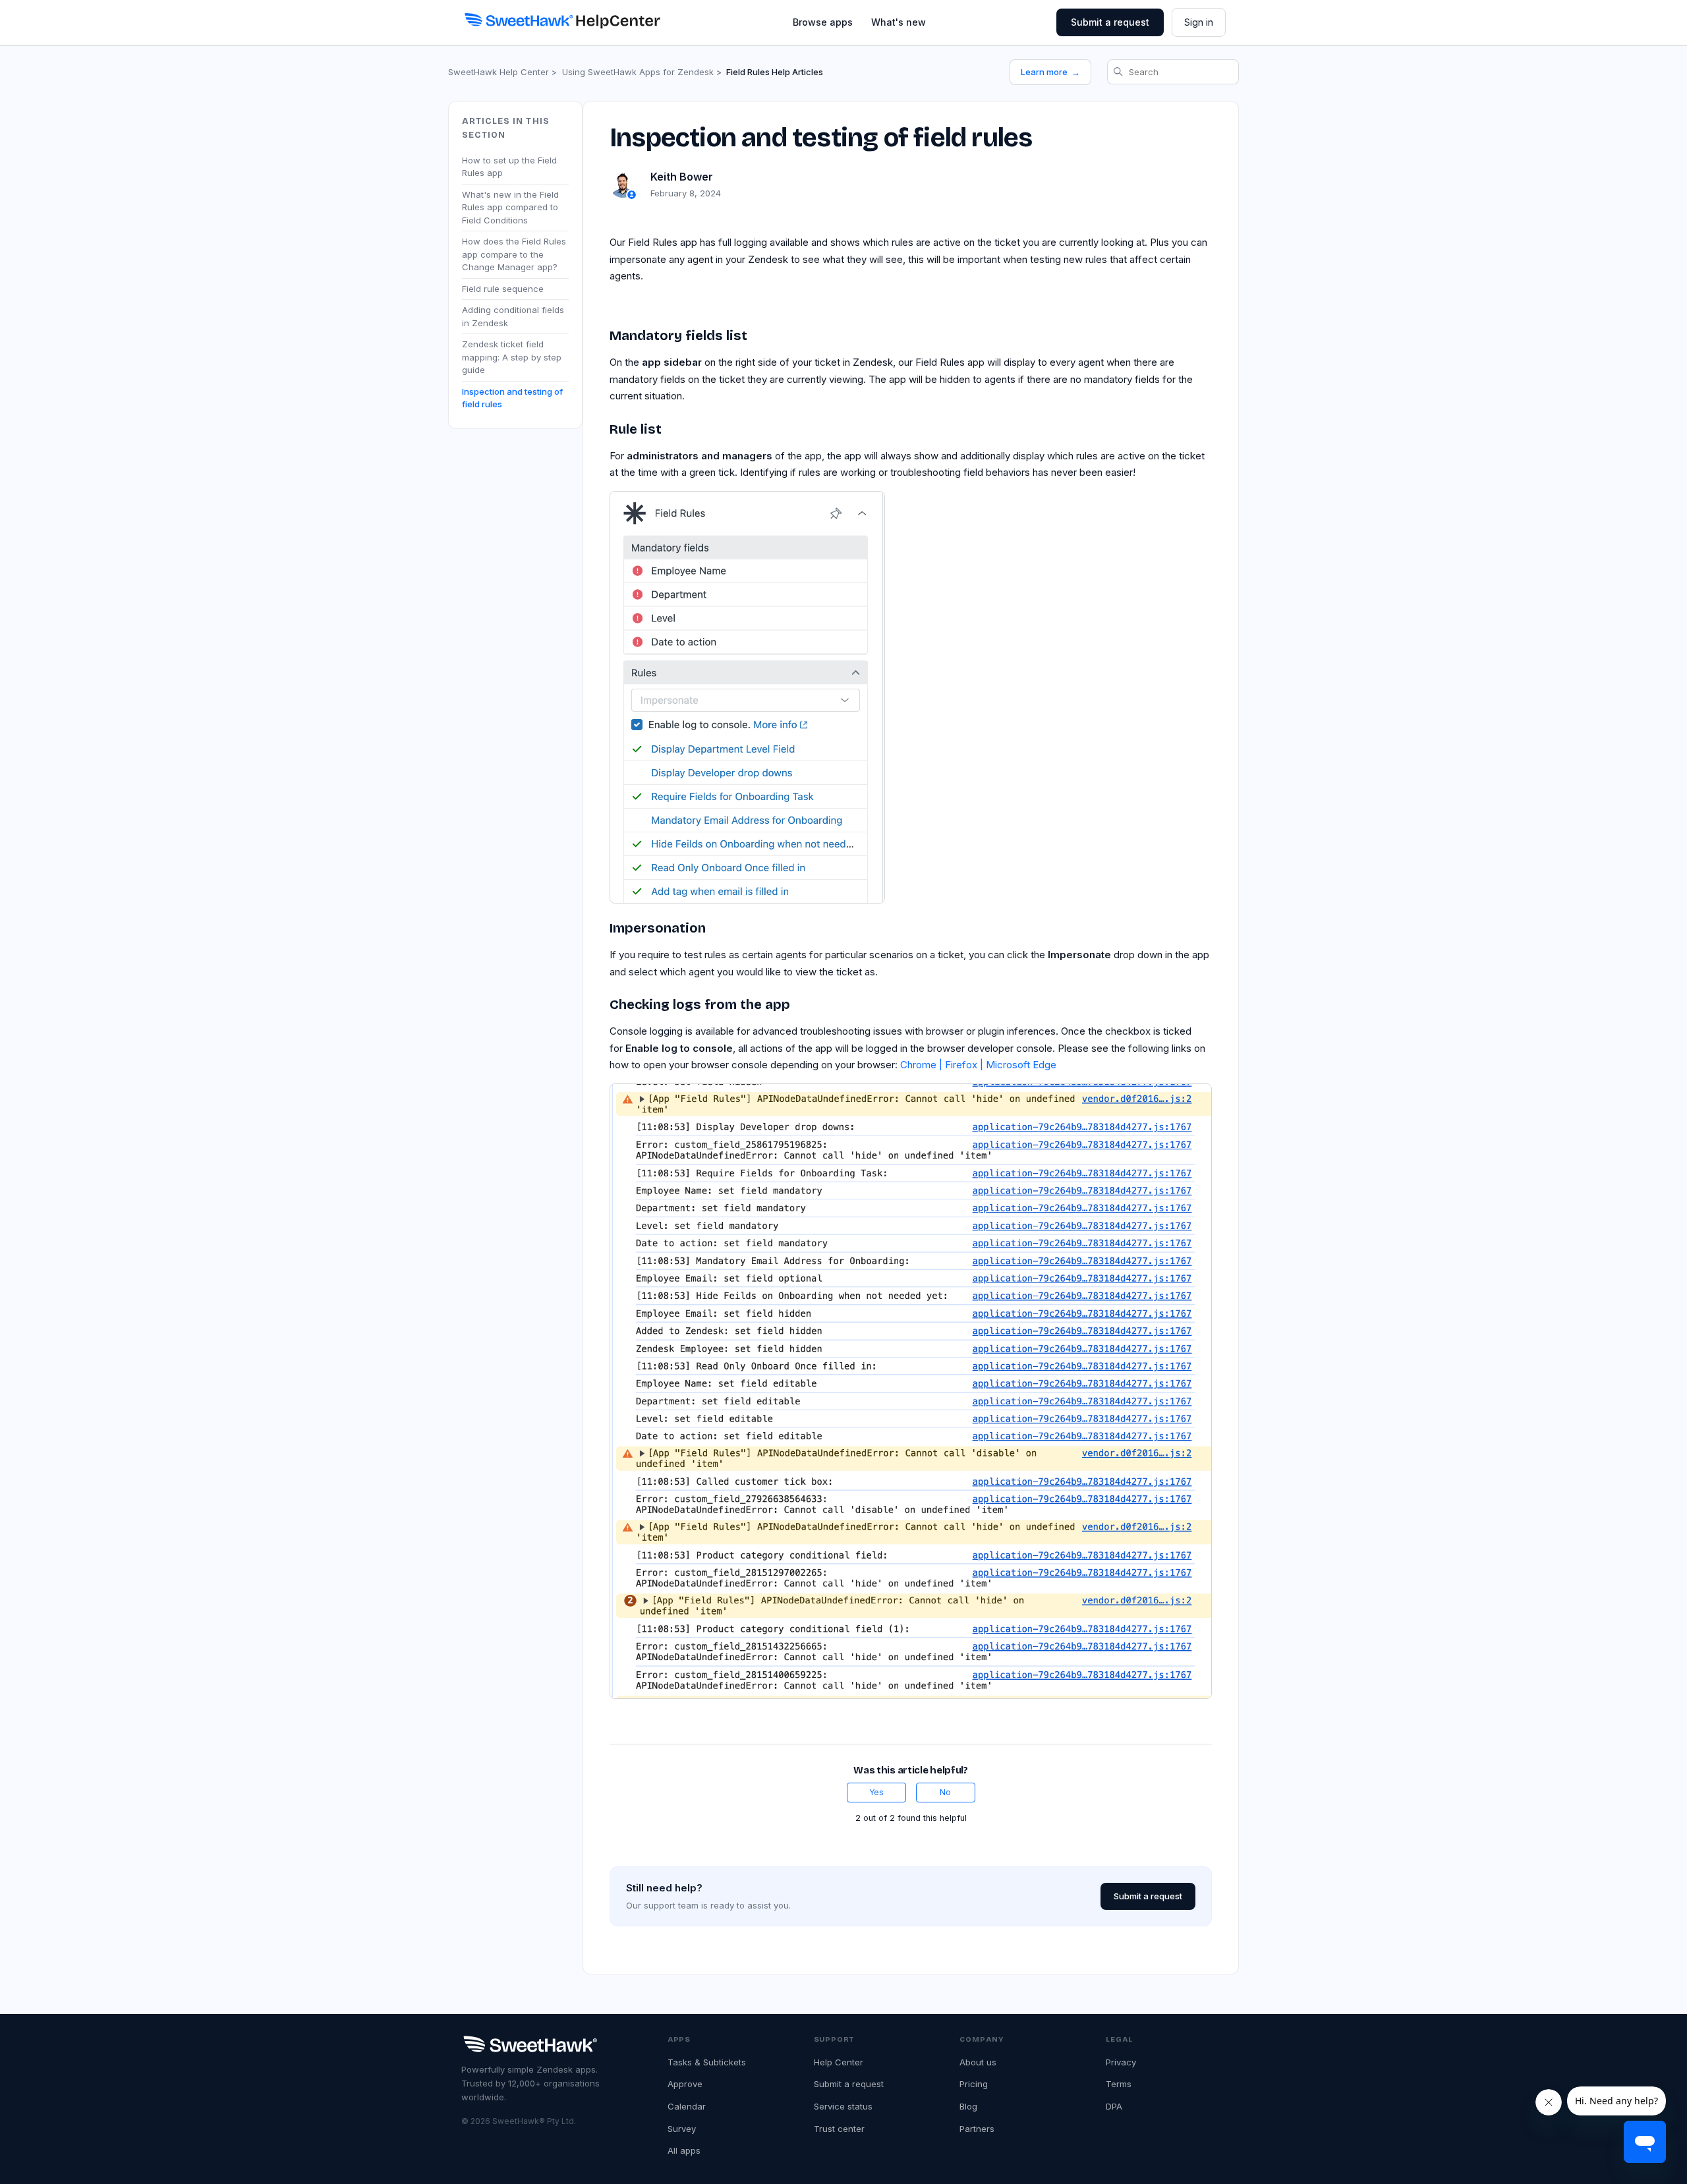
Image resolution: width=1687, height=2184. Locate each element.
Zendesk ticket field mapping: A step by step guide (512, 357)
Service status (843, 2106)
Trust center (839, 2129)
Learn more (1050, 72)
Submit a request (1110, 22)
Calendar (687, 2106)
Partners (977, 2129)
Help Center (839, 2062)
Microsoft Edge (1021, 1065)
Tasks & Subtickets (707, 2062)
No (945, 1792)
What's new (899, 22)
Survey (682, 2129)
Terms (1119, 2084)
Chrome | (923, 1065)
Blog (968, 2106)
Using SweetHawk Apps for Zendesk (638, 72)
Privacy (1121, 2062)
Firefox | (965, 1065)
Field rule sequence (503, 288)
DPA (1114, 2106)
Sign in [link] (1199, 22)
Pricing (974, 2084)
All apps (684, 2150)
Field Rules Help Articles (775, 72)
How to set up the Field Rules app (509, 166)
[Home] (562, 20)
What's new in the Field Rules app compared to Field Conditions (510, 207)
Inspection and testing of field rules (512, 397)
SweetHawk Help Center (499, 72)
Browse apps (823, 22)
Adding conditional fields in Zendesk (513, 316)
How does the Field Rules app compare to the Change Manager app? (514, 254)
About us (978, 2062)
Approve (685, 2084)
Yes (876, 1792)
